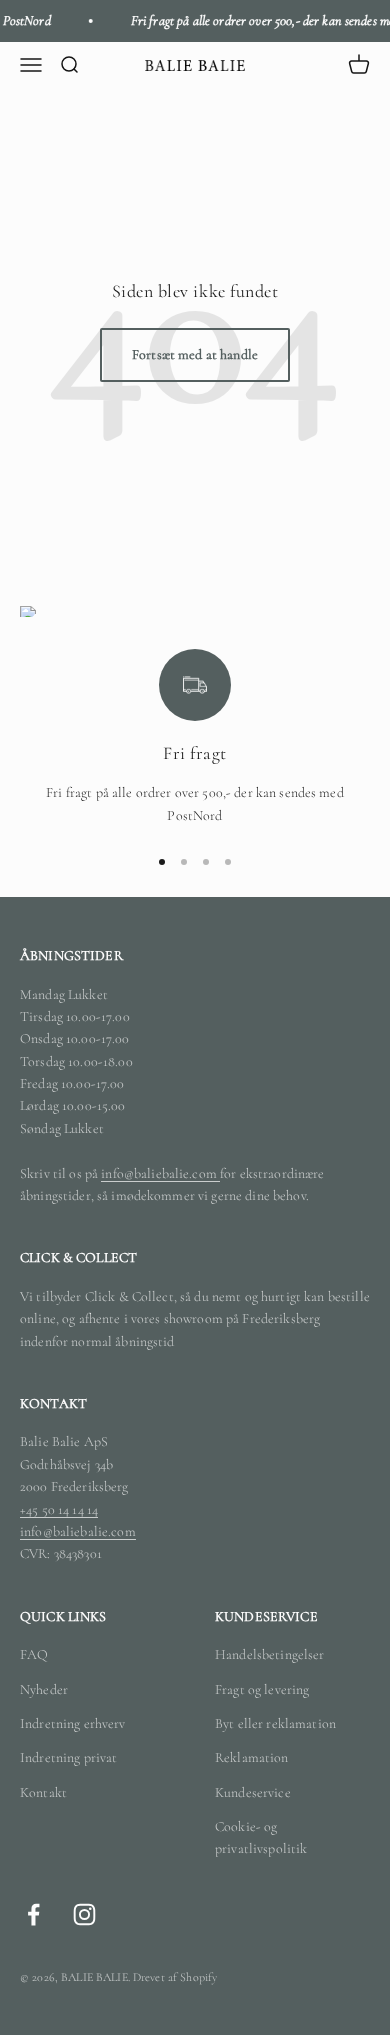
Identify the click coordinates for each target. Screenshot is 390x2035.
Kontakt (43, 1792)
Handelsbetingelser (270, 1654)
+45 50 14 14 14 (59, 1509)
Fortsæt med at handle (195, 354)
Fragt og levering (262, 1689)
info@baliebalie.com (160, 1173)
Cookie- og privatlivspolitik (261, 1837)
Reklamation (252, 1757)
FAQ (34, 1654)
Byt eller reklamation (275, 1723)
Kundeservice (253, 1792)
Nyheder (44, 1689)
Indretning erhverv (73, 1723)
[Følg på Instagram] (84, 1914)
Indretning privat (68, 1757)
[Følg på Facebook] (33, 1914)
